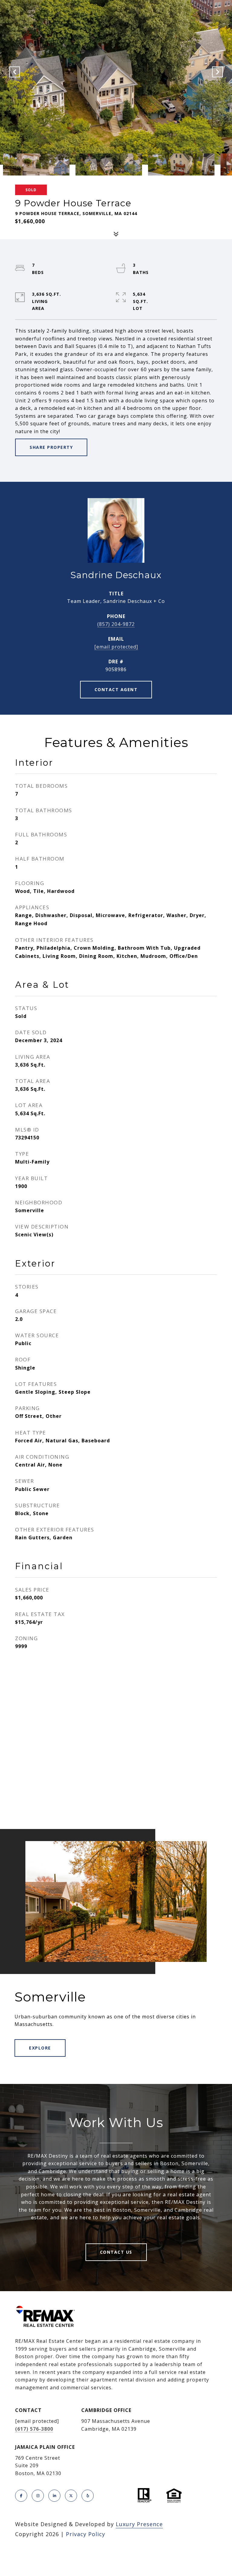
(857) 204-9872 (116, 624)
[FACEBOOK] (21, 2496)
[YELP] (88, 2496)
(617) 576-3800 (34, 2429)
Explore (40, 2048)
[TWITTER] (71, 2496)
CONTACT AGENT (116, 689)
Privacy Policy (85, 2534)
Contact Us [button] (116, 2252)
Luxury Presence (139, 2524)
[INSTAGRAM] (38, 2496)
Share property (51, 447)
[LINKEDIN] (54, 2496)
